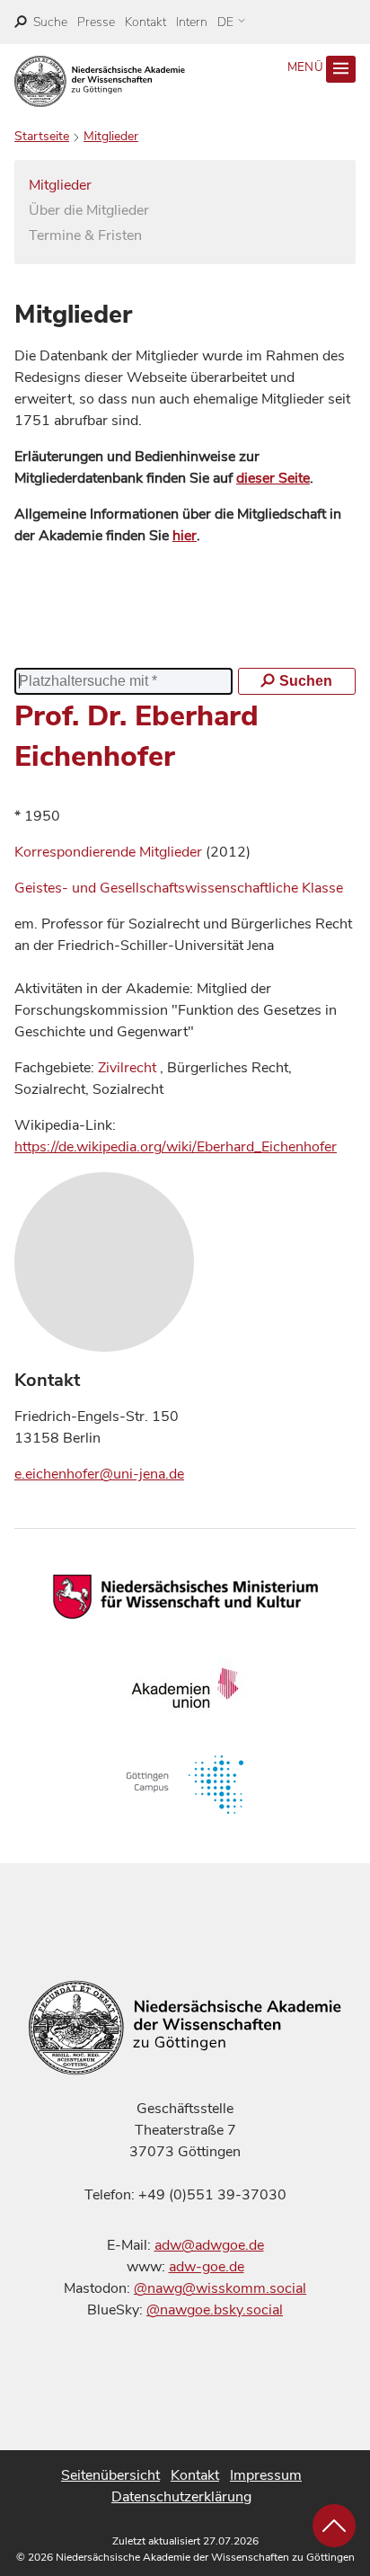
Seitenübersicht (110, 2475)
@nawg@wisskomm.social (220, 2288)
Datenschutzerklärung (181, 2497)
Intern (192, 22)
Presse (96, 22)
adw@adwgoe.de (209, 2245)
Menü (307, 67)
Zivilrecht (127, 1068)
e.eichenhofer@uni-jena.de (99, 1474)
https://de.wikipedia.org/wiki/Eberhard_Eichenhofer (176, 1147)
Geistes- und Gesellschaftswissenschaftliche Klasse (179, 888)
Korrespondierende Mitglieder (110, 852)
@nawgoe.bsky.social (215, 2310)
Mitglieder (111, 136)
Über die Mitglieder (89, 210)
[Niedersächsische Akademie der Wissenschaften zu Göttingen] (100, 81)
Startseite (42, 136)
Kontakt (145, 22)
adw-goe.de (207, 2267)
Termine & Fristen (85, 235)
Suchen (306, 681)
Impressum (266, 2475)
